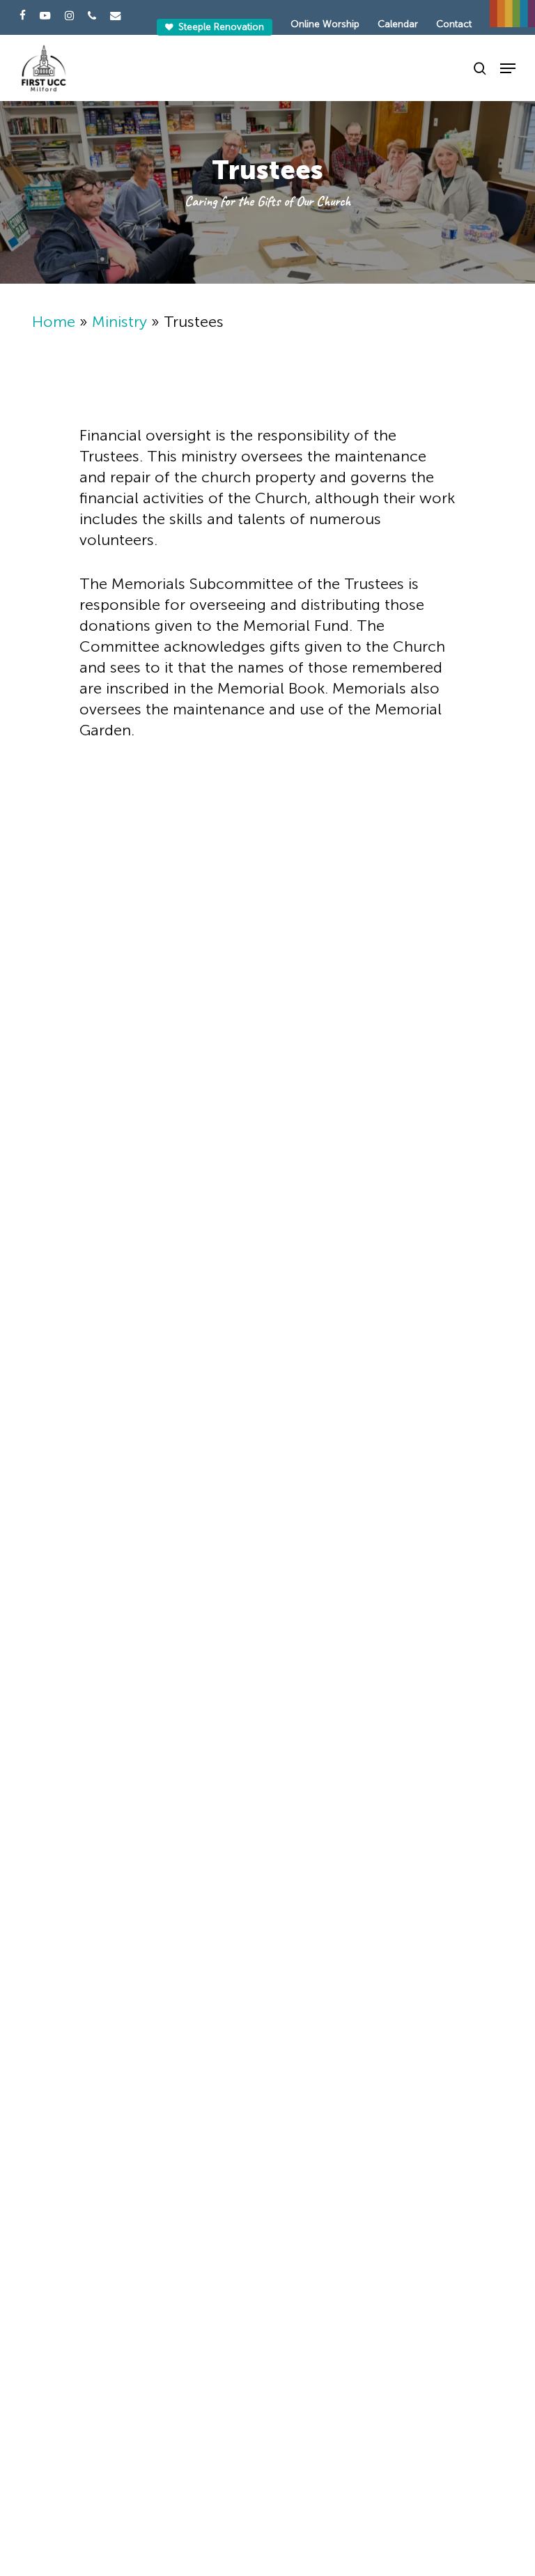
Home (54, 322)
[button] (508, 68)
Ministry (119, 322)
